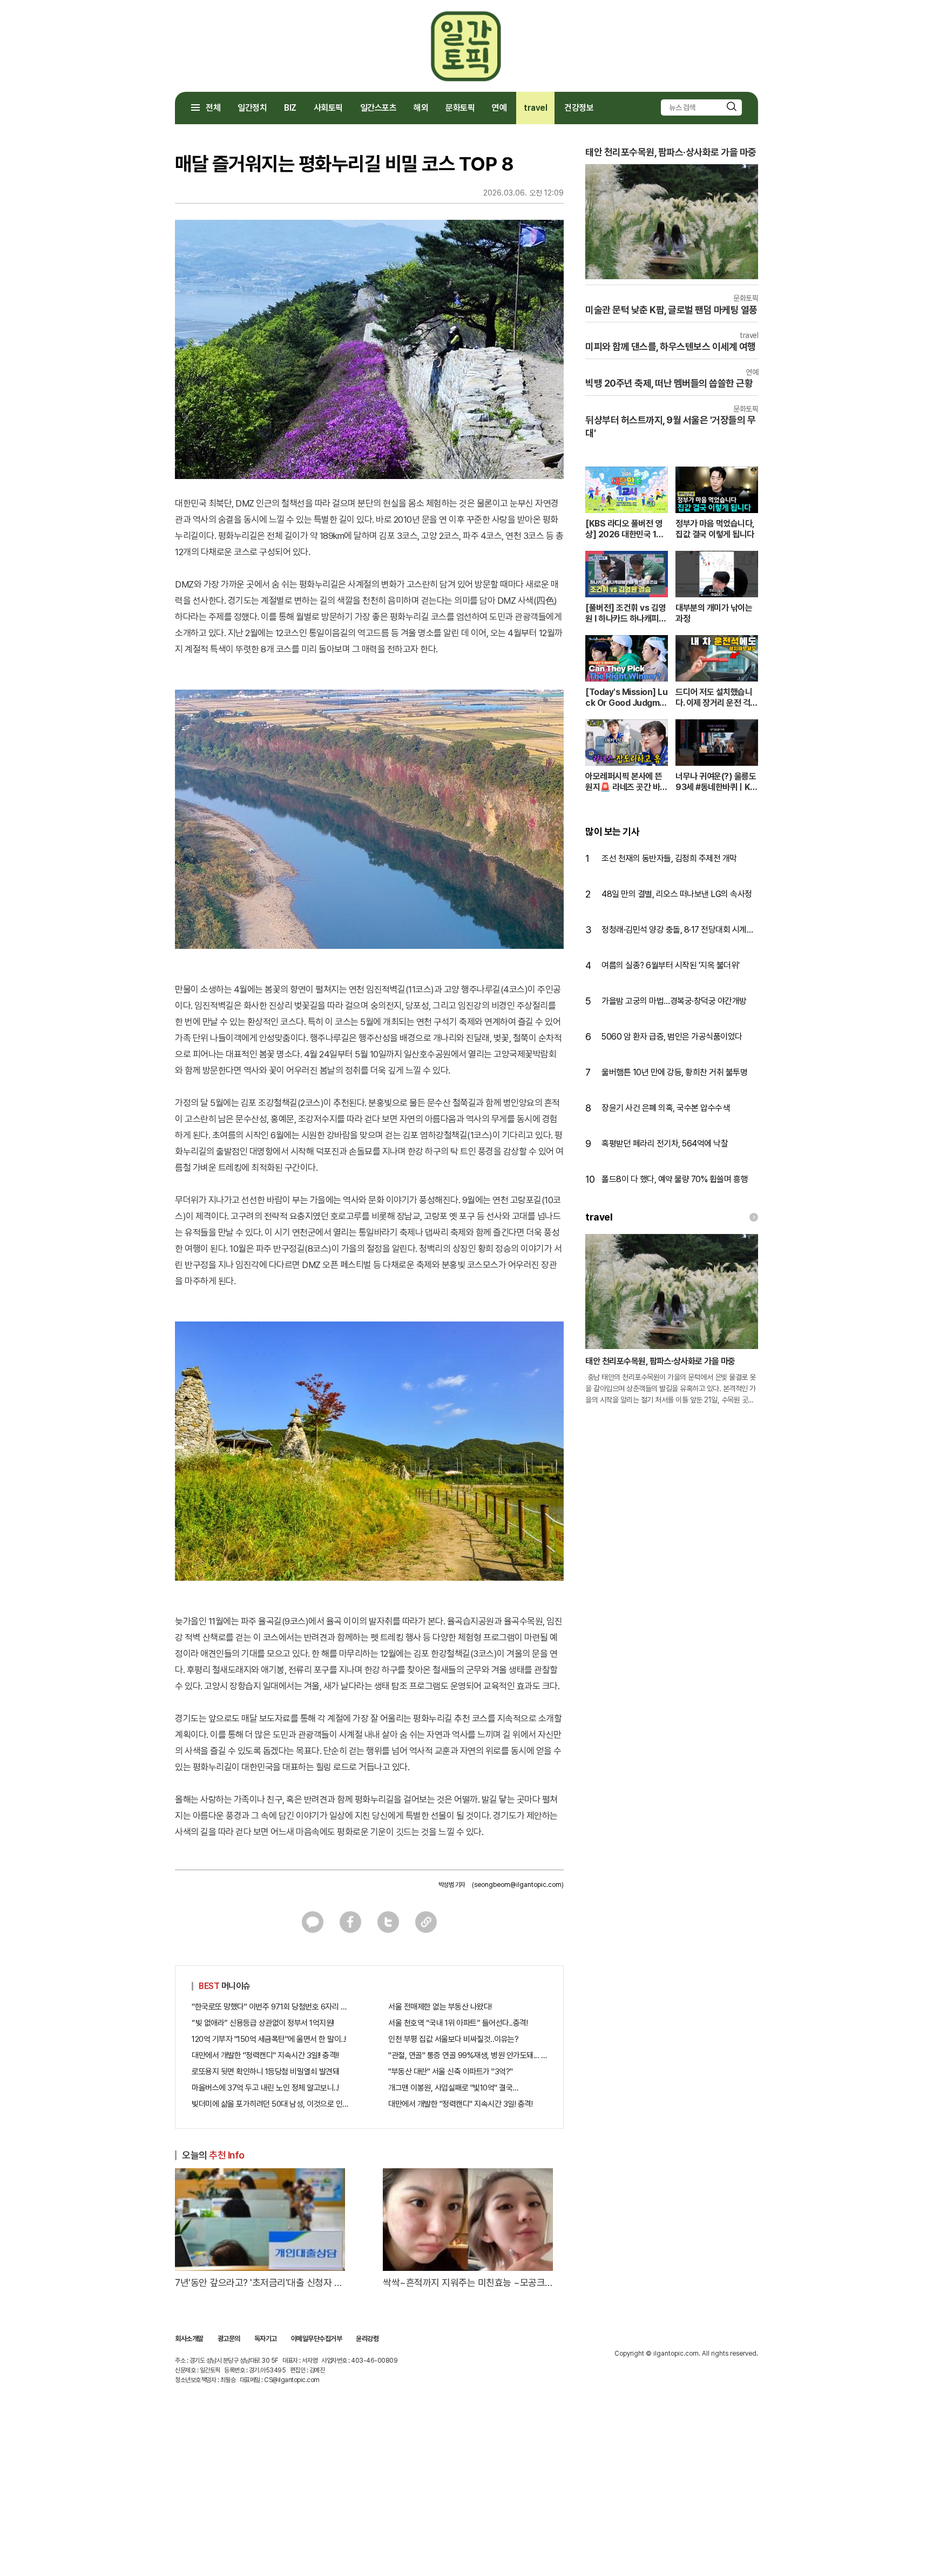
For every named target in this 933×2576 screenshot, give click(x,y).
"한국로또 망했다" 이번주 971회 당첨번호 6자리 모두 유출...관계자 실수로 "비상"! (271, 2007)
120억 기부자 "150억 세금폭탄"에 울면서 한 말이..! (269, 2039)
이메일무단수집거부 (317, 2339)
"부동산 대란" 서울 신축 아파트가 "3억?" (451, 2072)
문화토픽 (460, 108)
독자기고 (266, 2339)
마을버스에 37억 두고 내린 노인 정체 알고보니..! (265, 2088)
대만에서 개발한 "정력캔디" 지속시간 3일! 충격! (460, 2104)
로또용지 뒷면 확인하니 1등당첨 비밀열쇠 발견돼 (265, 2072)
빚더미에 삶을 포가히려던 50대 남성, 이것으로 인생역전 (271, 2104)
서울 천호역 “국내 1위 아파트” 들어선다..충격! (458, 2023)
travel (535, 108)
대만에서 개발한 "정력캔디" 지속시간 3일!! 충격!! (265, 2055)
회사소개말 (189, 2339)
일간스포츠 (378, 108)
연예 (499, 108)
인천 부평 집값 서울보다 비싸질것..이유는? (453, 2039)
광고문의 (229, 2339)
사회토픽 (328, 108)
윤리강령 (367, 2339)
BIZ (290, 108)
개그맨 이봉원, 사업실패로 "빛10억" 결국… (453, 2088)
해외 (421, 108)
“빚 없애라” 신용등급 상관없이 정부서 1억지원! (263, 2023)
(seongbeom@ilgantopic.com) (518, 1885)
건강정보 (579, 108)
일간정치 (252, 108)
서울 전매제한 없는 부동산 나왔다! (440, 2007)
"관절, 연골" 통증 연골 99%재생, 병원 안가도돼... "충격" (468, 2055)
